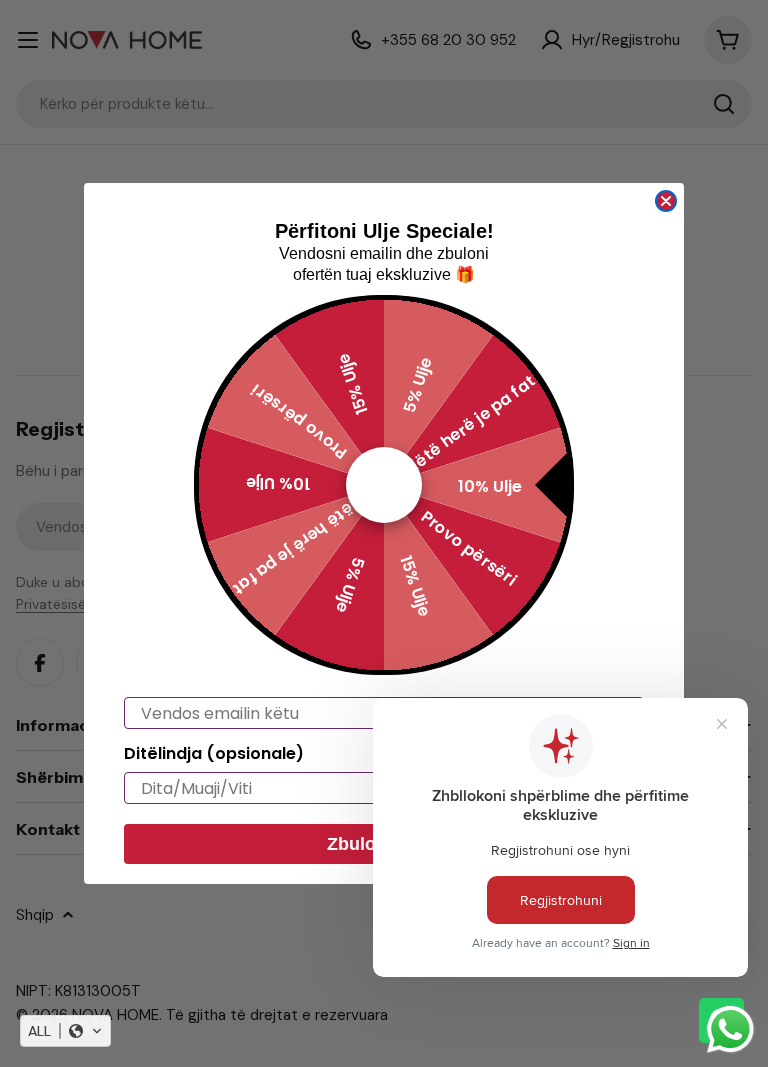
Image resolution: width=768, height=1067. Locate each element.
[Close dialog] (666, 201)
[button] (65, 1031)
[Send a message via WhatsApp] (730, 1029)
